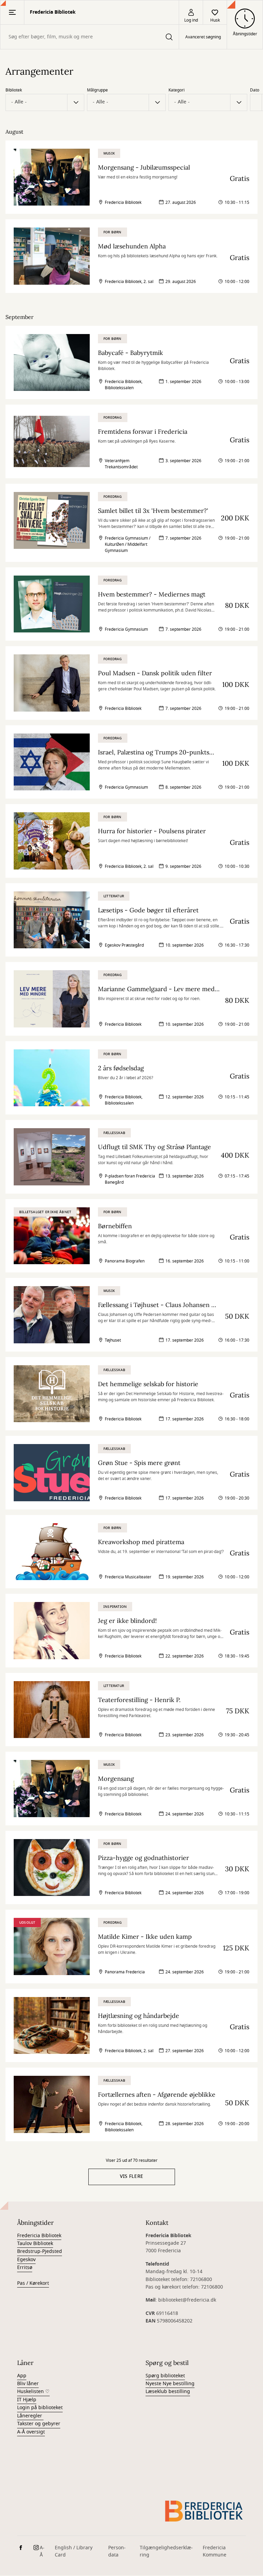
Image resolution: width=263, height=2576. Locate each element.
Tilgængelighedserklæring (166, 2551)
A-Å (42, 2551)
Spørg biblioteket (165, 2376)
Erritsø (25, 2267)
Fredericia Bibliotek (39, 2236)
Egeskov (26, 2260)
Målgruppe (97, 90)
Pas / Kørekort (33, 2283)
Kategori (177, 90)
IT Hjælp (27, 2400)
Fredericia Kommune (215, 2551)
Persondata (117, 2551)
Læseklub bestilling (168, 2392)
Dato (255, 90)
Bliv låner (28, 2384)
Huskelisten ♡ (33, 2392)
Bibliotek (14, 90)
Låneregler (30, 2416)
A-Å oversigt (31, 2432)
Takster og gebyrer (39, 2424)
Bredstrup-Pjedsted (40, 2251)
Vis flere (132, 2176)
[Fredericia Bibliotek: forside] (204, 2511)
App (22, 2376)
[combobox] (90, 37)
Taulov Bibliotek (35, 2244)
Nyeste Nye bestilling (170, 2384)
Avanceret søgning (203, 37)
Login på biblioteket (40, 2408)
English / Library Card (74, 2551)
